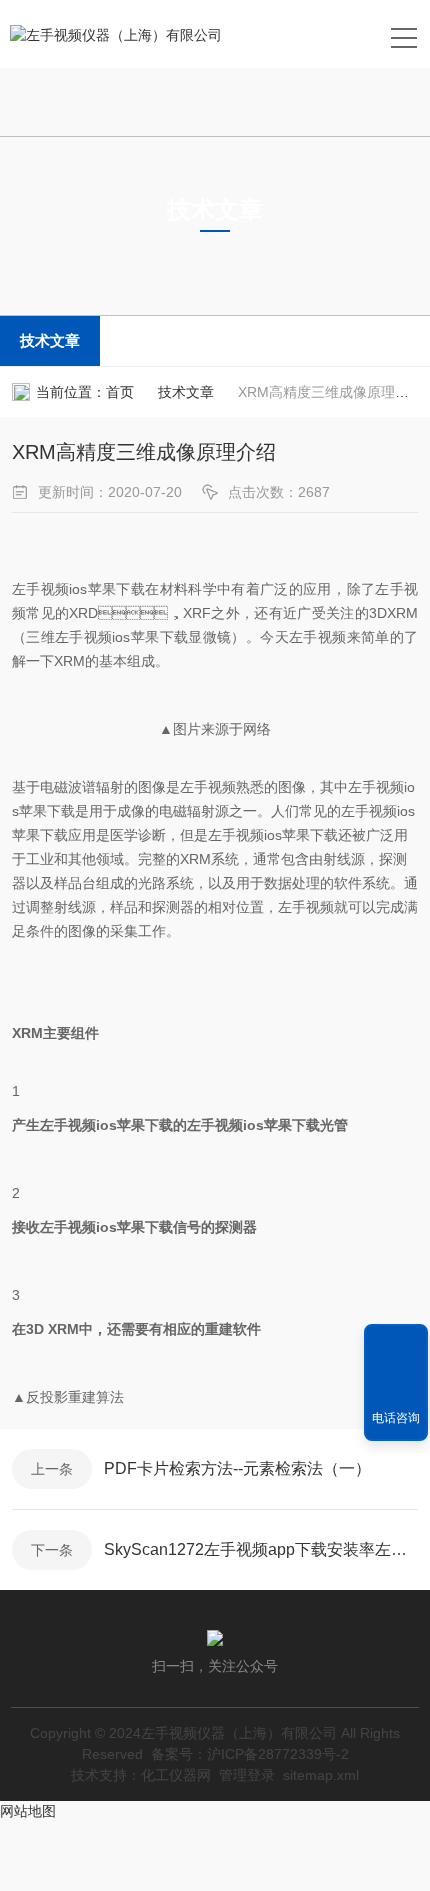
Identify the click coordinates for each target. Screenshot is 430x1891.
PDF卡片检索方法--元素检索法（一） (237, 1468)
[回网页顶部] (396, 1346)
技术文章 (50, 340)
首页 (120, 392)
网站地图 (28, 1811)
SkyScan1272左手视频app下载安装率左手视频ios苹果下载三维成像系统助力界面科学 (261, 1549)
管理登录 (247, 1775)
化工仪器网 (176, 1775)
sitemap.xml (321, 1775)
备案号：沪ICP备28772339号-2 (250, 1754)
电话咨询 (396, 1418)
